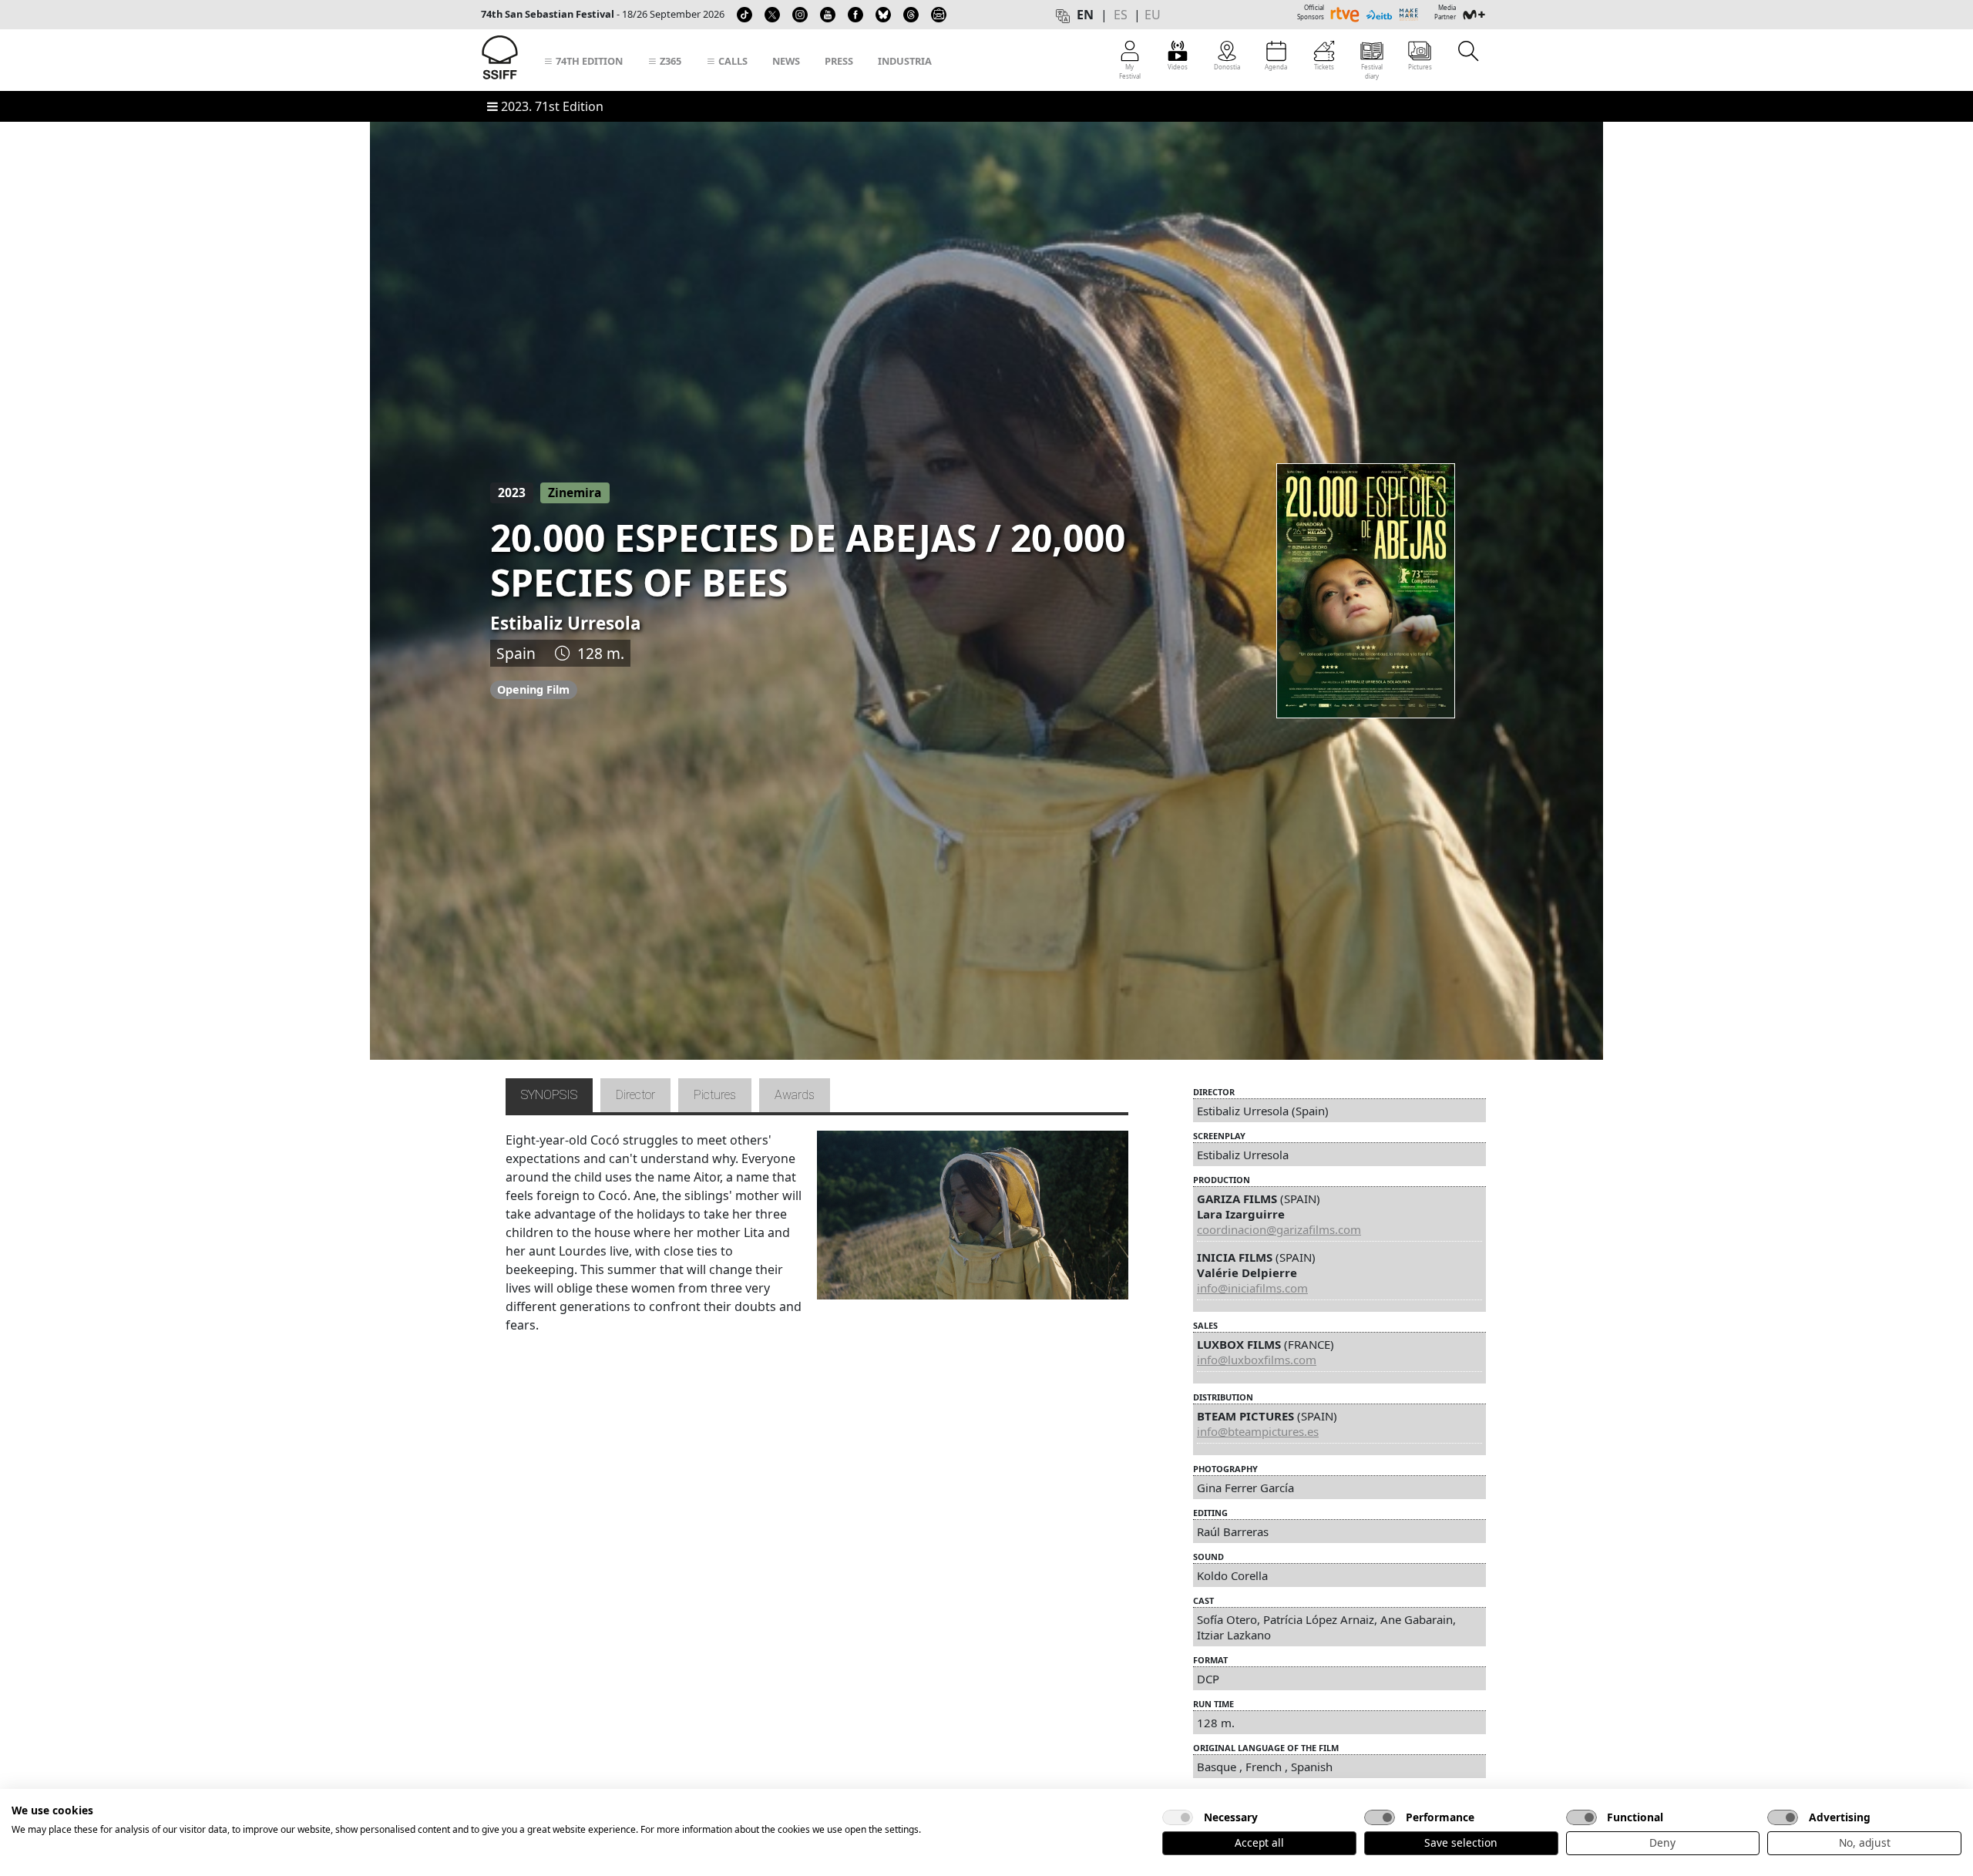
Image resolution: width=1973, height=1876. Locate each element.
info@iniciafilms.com (1252, 1288)
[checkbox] (1178, 1817)
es (1121, 15)
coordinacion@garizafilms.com (1279, 1229)
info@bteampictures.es (1258, 1431)
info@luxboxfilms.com (1257, 1360)
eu (1153, 15)
